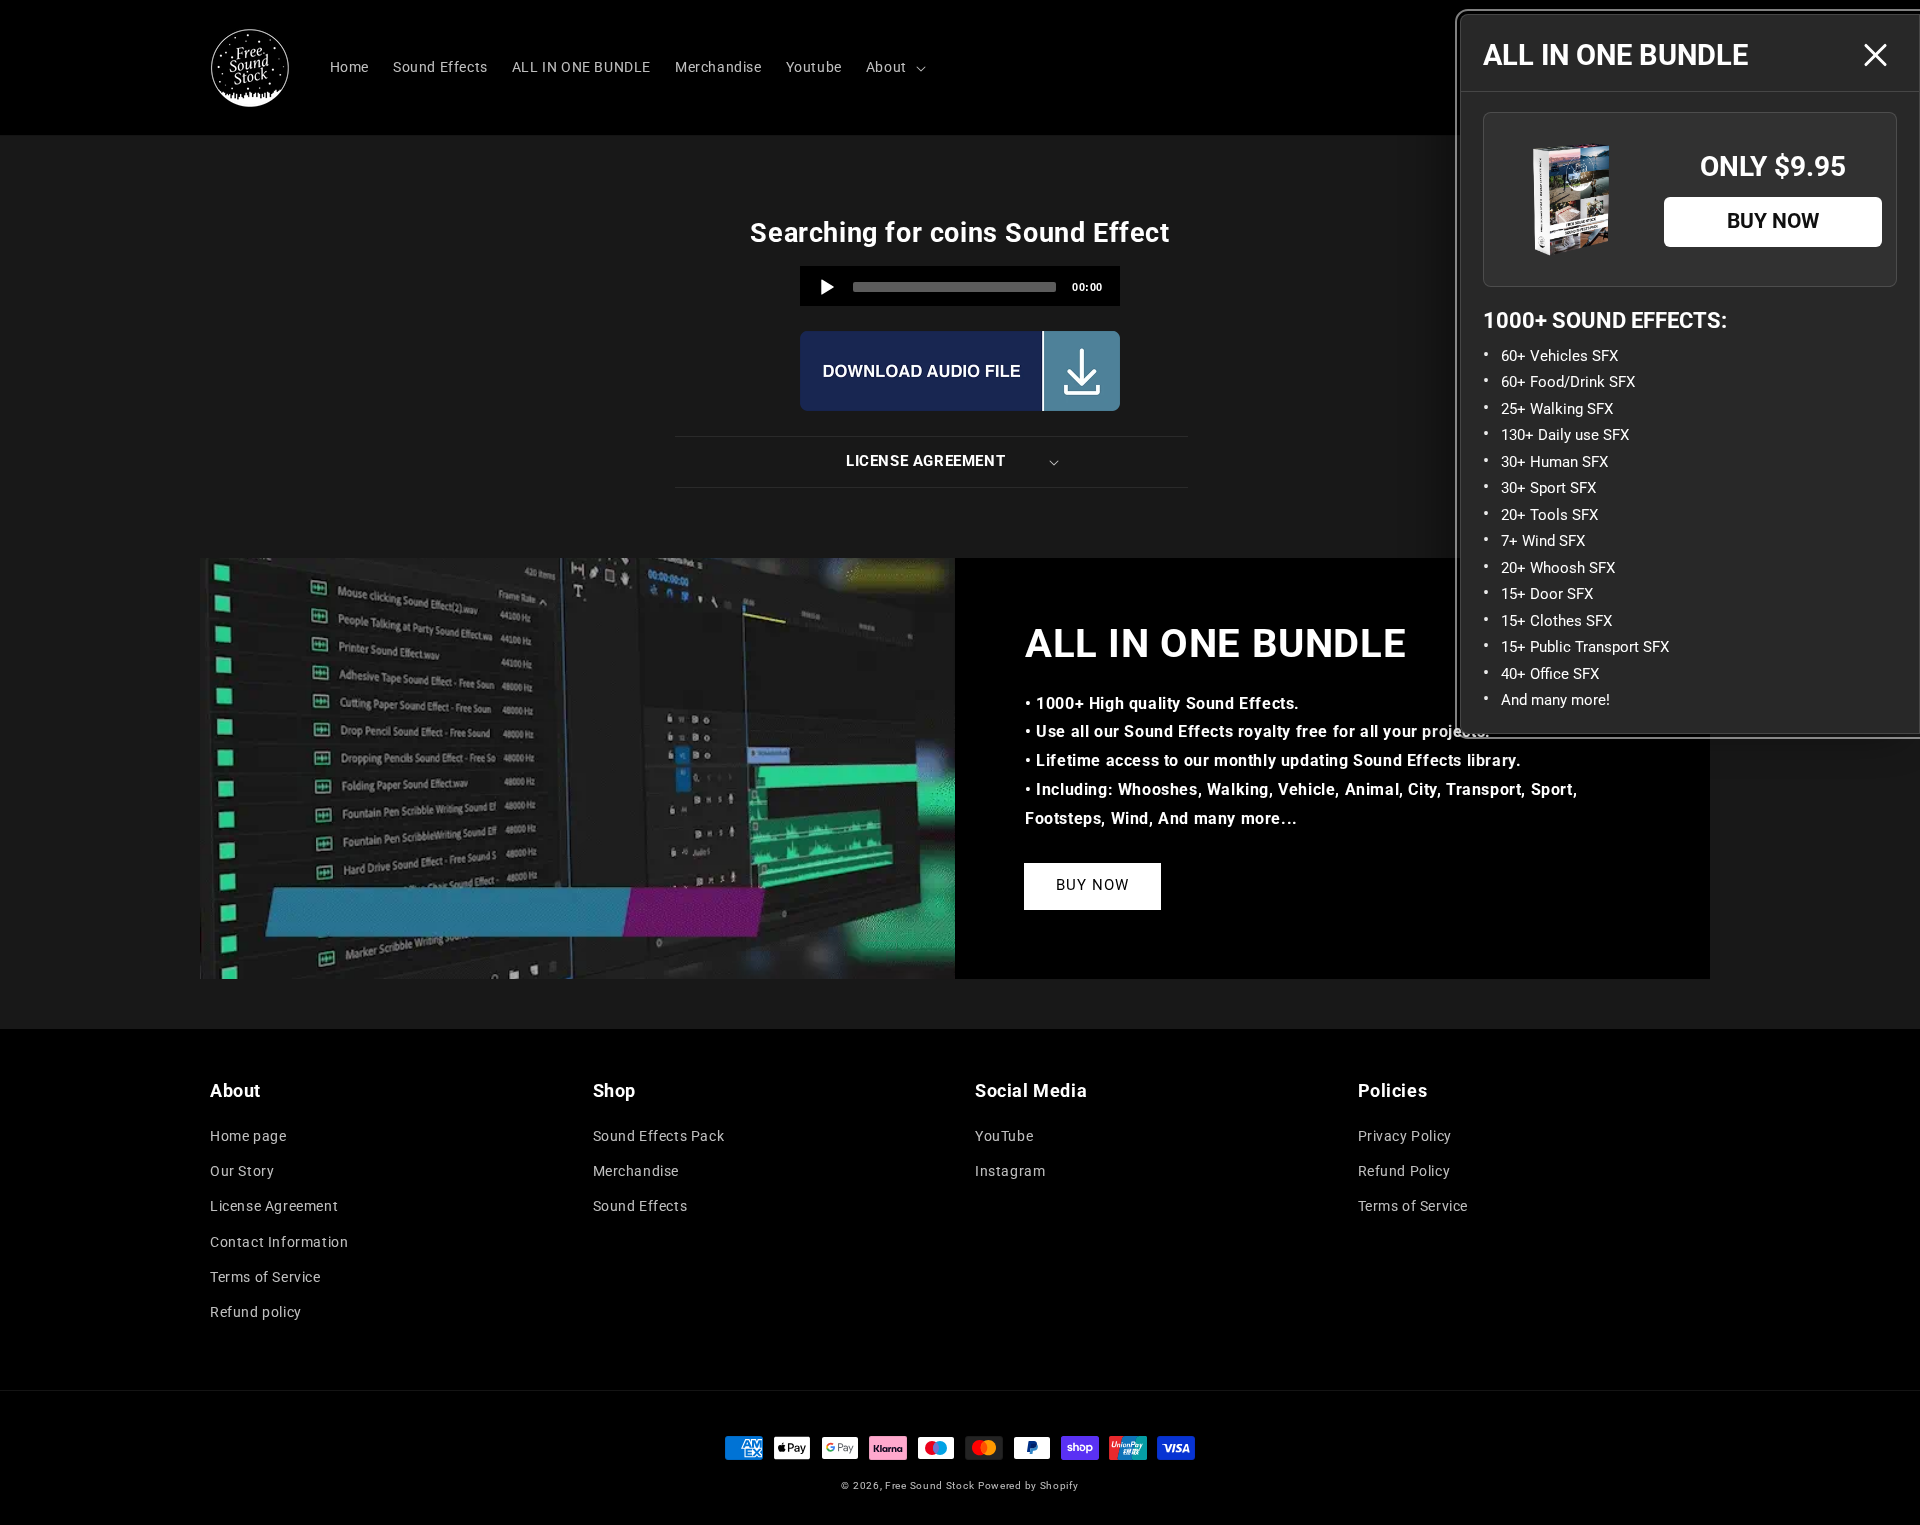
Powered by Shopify (1028, 1485)
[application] (960, 286)
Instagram (1010, 1171)
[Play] (827, 287)
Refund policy (256, 1312)
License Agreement (274, 1206)
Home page (248, 1136)
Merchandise (636, 1171)
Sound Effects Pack (659, 1136)
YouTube (1004, 1136)
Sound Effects (640, 1206)
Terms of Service (265, 1277)
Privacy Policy (1405, 1136)
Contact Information (279, 1242)
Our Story (242, 1171)
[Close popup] (1875, 55)
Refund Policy (1404, 1171)
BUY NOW (1092, 885)
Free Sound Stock (929, 1485)
